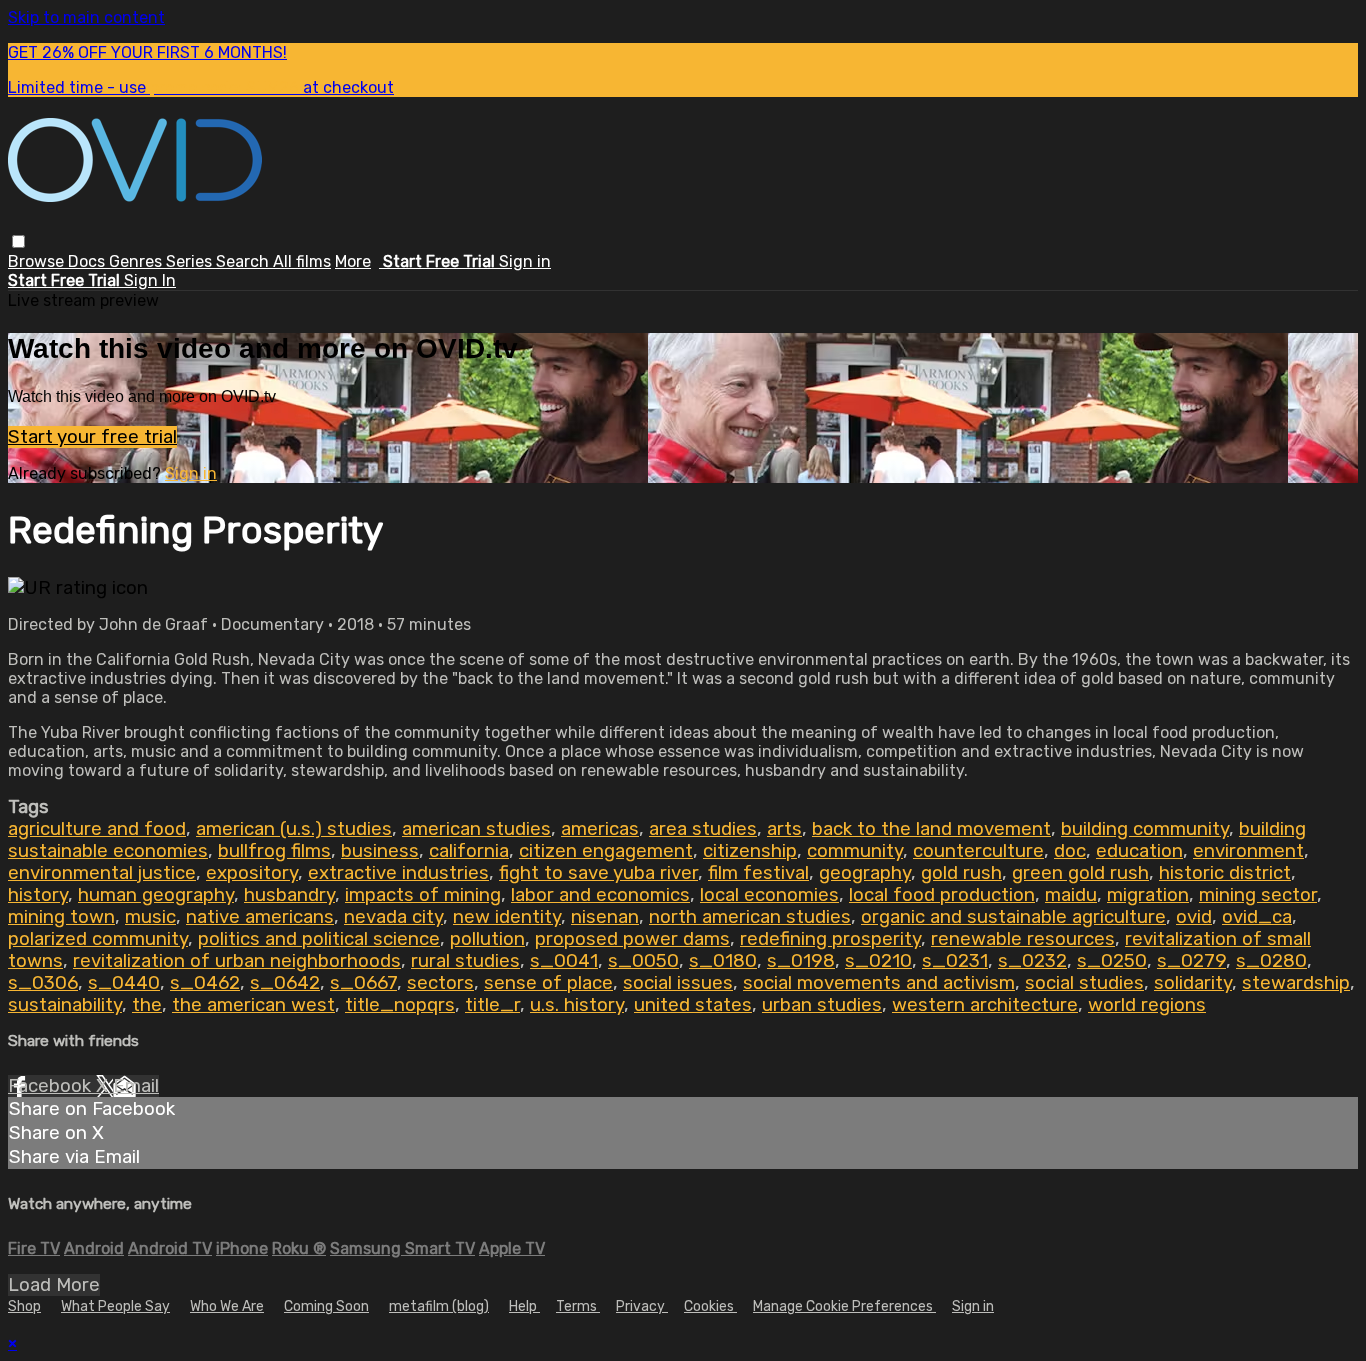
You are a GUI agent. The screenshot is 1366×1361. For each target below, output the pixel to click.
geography (865, 873)
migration (1148, 895)
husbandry (289, 895)
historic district (1225, 873)
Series (191, 261)
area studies (703, 829)
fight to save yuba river (598, 873)
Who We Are (227, 1306)
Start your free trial (92, 437)
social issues (678, 983)
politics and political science (319, 939)
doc (1070, 851)
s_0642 (285, 983)
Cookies (710, 1306)
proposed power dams (632, 939)
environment (1248, 851)
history (38, 895)
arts (784, 829)
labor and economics (600, 895)
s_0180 (723, 961)
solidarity (1193, 983)
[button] (18, 241)
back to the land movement (931, 829)
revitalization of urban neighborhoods (237, 961)
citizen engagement (606, 851)
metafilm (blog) (439, 1306)
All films (302, 261)
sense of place (548, 983)
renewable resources (1023, 939)
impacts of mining (423, 895)
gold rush (961, 873)
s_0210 (878, 961)
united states (693, 1005)
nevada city (393, 917)
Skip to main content (86, 17)
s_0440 (124, 983)
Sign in (525, 261)
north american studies (750, 917)
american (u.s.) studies (294, 829)
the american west (253, 1005)
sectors (440, 983)
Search (244, 261)
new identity (507, 917)
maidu (1071, 895)
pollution (487, 939)
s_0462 (205, 983)
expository (252, 873)
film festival (758, 873)
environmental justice (102, 873)
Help (524, 1306)
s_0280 (1271, 961)
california (469, 851)
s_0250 (1112, 961)
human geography (156, 895)
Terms (578, 1306)
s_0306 (43, 983)
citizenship (750, 851)
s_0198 (801, 961)
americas (600, 829)
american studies (476, 829)
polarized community (98, 939)
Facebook (52, 1086)
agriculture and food (97, 829)
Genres (137, 261)
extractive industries (398, 873)
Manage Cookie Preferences (844, 1306)
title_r (492, 1005)
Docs (88, 261)
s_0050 (643, 961)
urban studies (822, 1005)
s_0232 (1032, 961)
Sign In (150, 280)
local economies (769, 895)
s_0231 (955, 961)
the (147, 1005)
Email (136, 1086)
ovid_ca (1257, 917)
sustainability (65, 1005)
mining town (61, 917)
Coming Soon (326, 1306)
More (353, 261)
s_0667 (363, 983)
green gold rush (1080, 873)
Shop (24, 1306)
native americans (260, 917)
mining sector (1258, 895)
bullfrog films (274, 851)
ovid (1194, 917)
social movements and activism (879, 983)
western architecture (985, 1005)
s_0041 (564, 961)
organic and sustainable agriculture (1013, 917)
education (1139, 851)
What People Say (115, 1306)
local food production (942, 895)
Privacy (642, 1306)
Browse (38, 261)
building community (1145, 829)
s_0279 (1191, 961)
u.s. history (577, 1005)
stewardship (1296, 983)
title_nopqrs (400, 1005)
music (150, 917)
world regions (1147, 1005)
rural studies (465, 961)
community (855, 851)
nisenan (605, 917)
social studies (1084, 983)
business (380, 851)
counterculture (978, 851)
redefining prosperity (830, 939)
